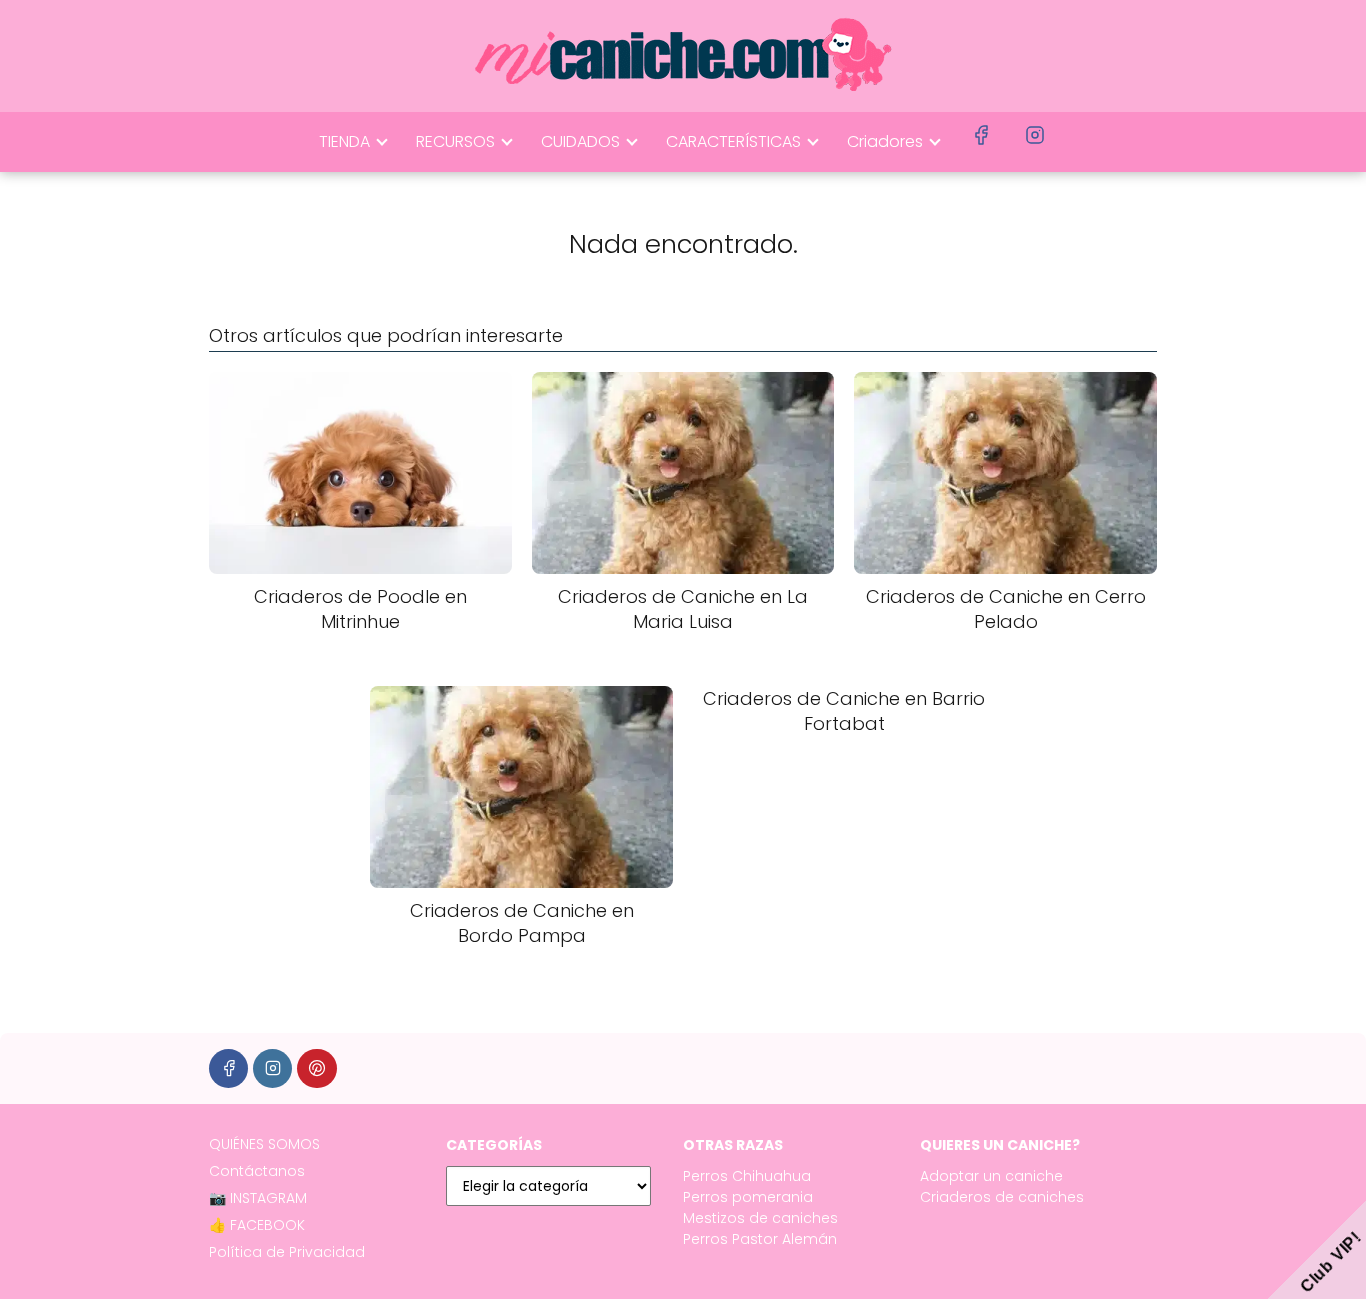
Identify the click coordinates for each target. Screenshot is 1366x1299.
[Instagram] (272, 1068)
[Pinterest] (316, 1068)
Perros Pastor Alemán (760, 1239)
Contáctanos (257, 1171)
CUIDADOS (580, 141)
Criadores (885, 141)
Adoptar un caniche (991, 1176)
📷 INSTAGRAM (258, 1198)
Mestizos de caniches (760, 1218)
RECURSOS (455, 141)
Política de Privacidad (287, 1252)
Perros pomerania (748, 1197)
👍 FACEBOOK (257, 1225)
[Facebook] (228, 1068)
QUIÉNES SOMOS (264, 1144)
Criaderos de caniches (1002, 1197)
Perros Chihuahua (747, 1176)
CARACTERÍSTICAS (733, 141)
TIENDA (344, 141)
